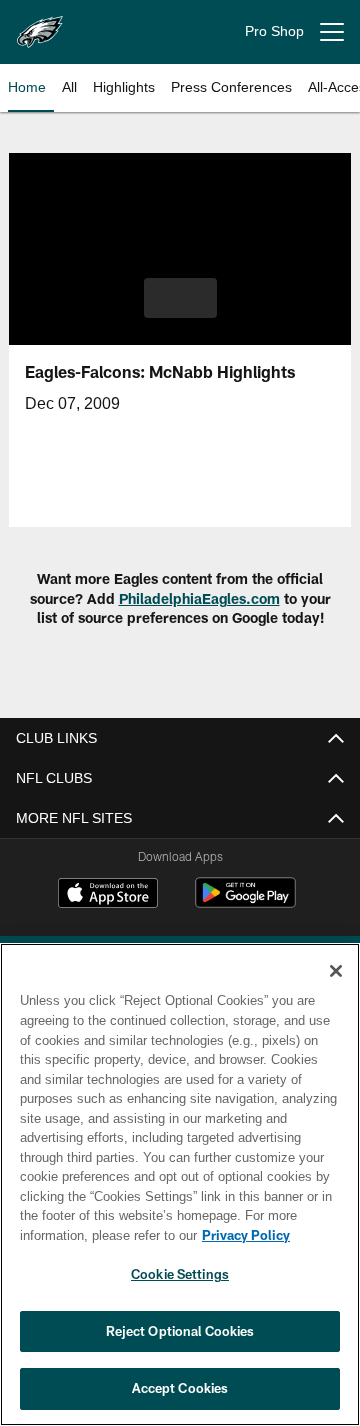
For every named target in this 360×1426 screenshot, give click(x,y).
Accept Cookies (180, 1388)
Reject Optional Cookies (180, 1331)
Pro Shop (274, 31)
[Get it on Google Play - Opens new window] (245, 902)
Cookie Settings (180, 1274)
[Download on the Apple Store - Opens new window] (108, 895)
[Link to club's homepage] (40, 24)
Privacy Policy (87, 1235)
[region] (180, 1184)
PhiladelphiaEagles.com (199, 598)
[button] (180, 298)
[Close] (336, 971)
